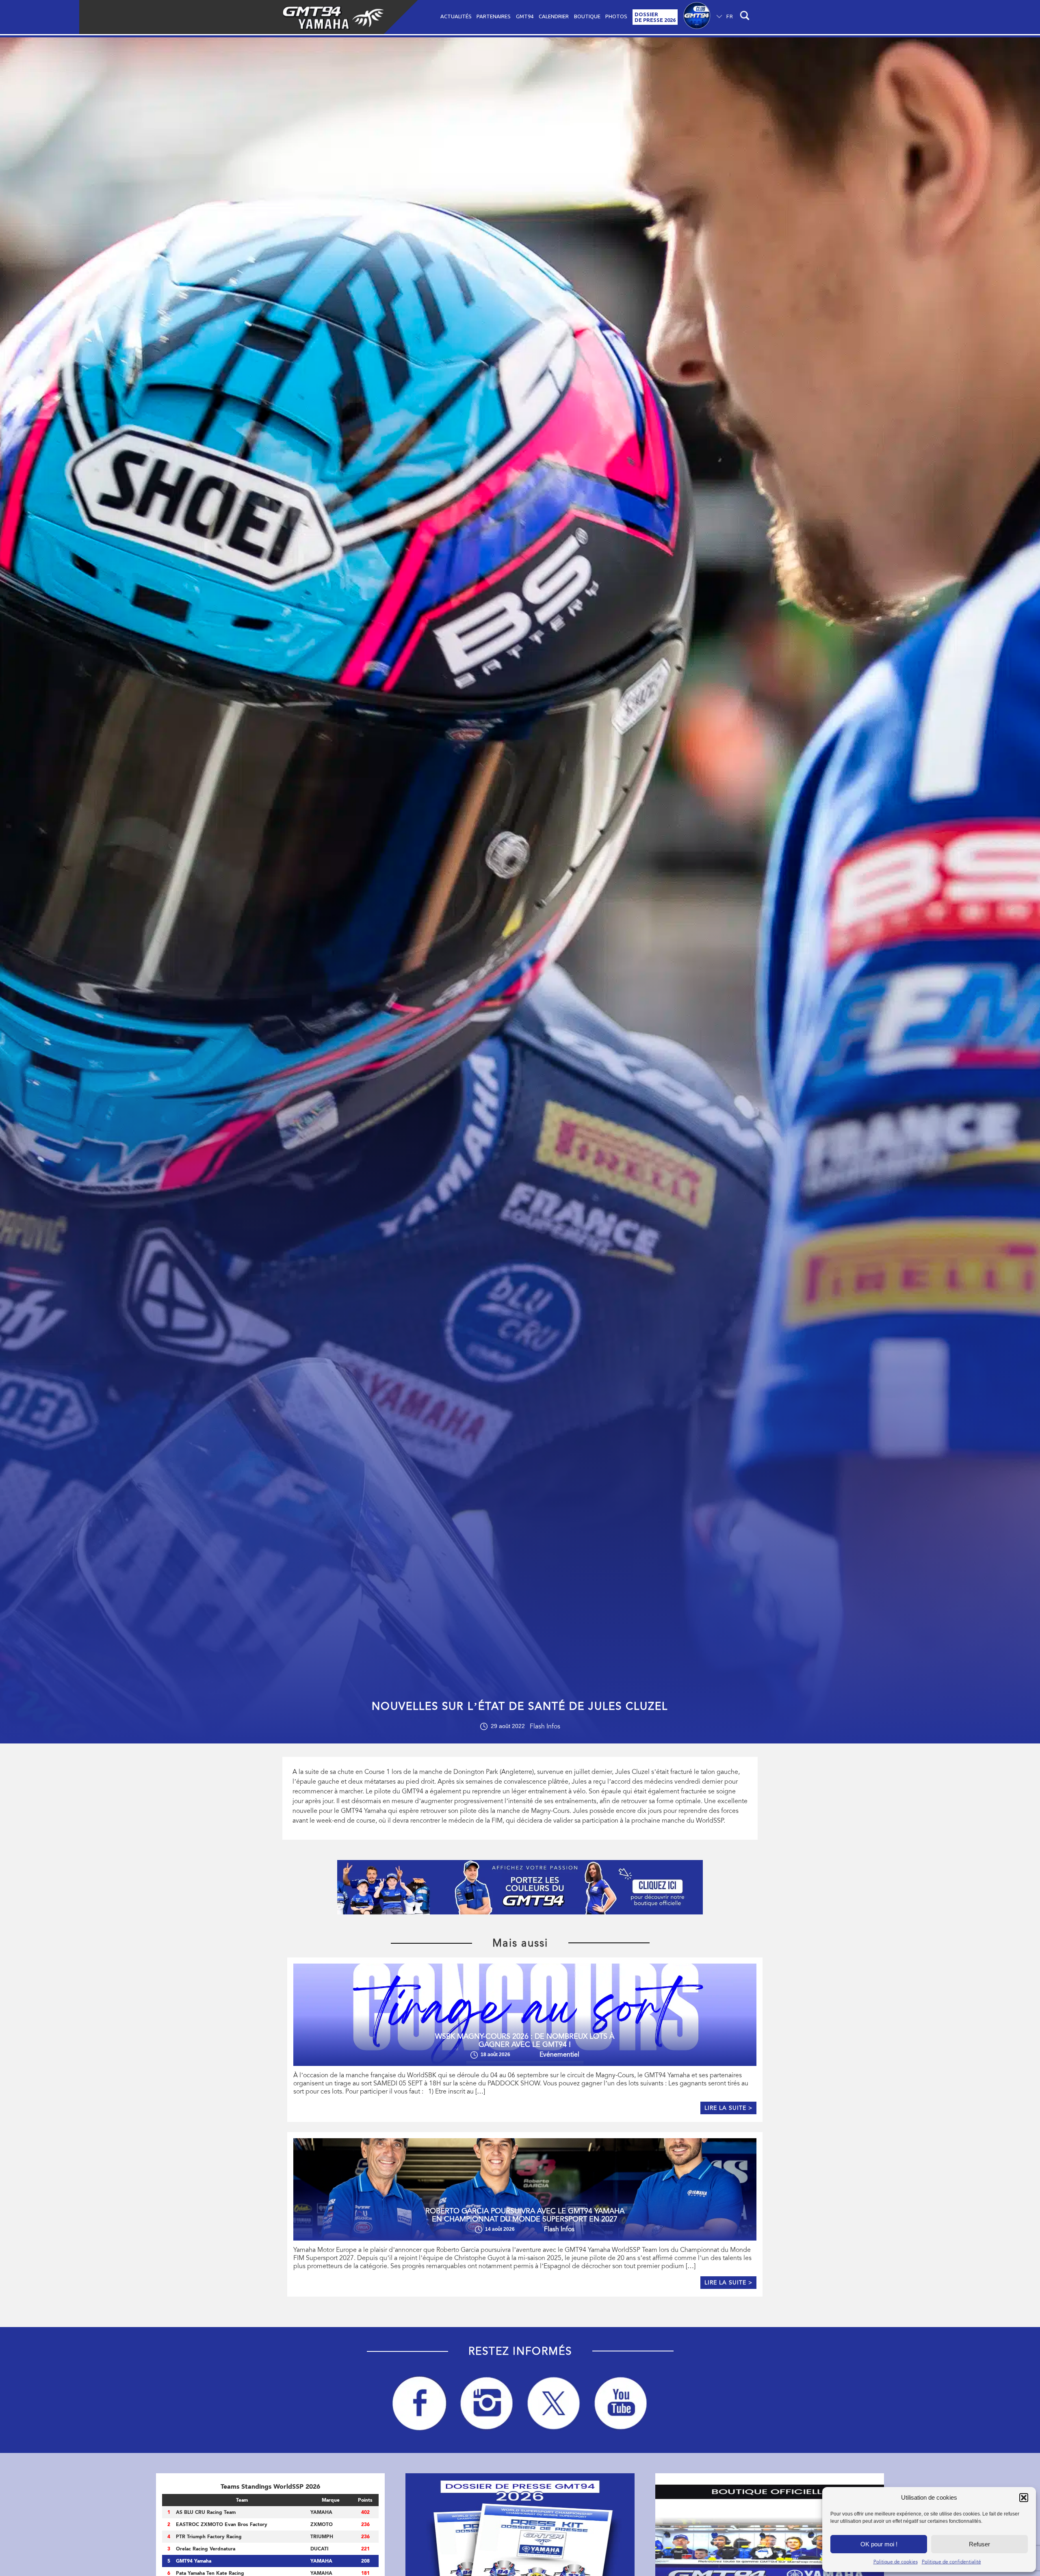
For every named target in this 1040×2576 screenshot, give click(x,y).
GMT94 (525, 16)
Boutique (587, 16)
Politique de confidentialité (951, 2562)
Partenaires (494, 16)
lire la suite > (728, 2108)
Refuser (979, 2544)
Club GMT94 (697, 17)
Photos (616, 16)
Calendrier (554, 16)
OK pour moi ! (879, 2544)
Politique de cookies (896, 2562)
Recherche (746, 17)
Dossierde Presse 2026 (655, 17)
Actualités (456, 16)
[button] (1024, 2498)
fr (730, 16)
